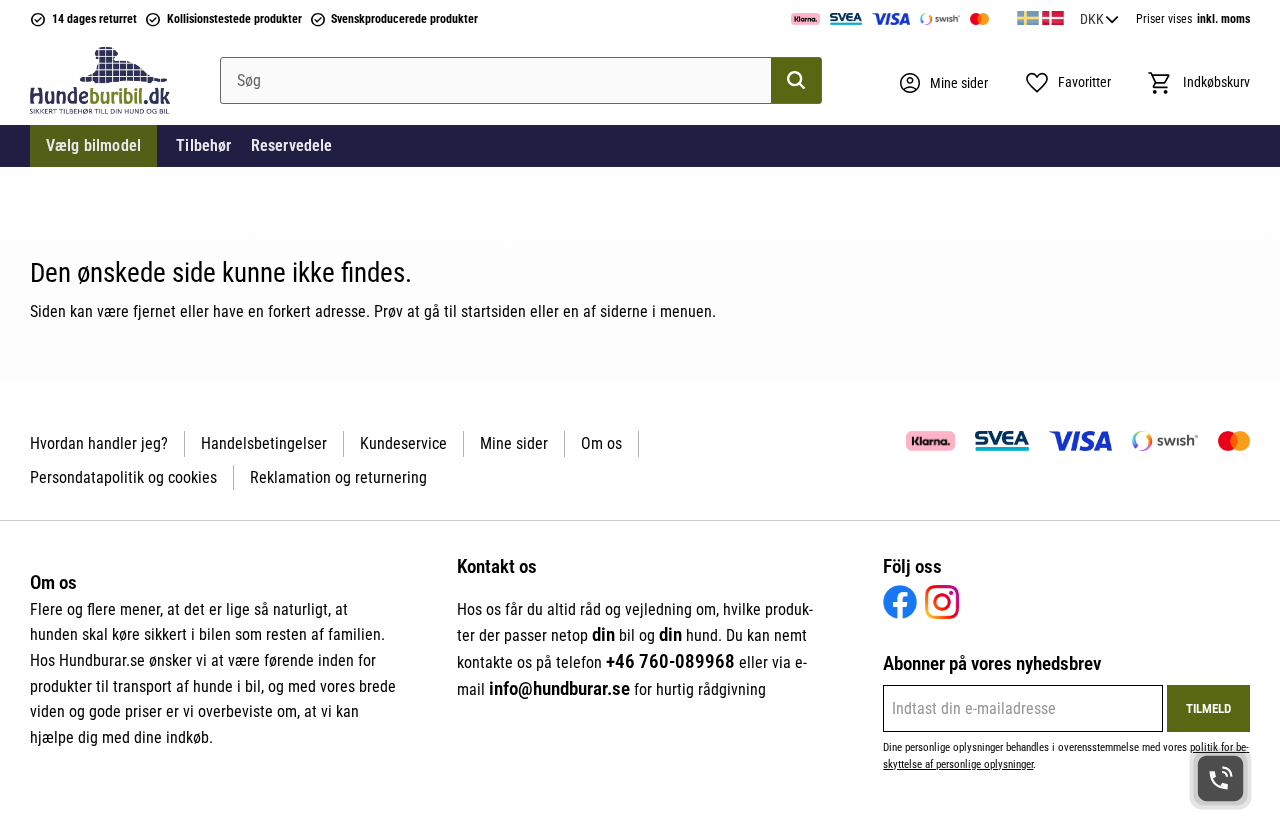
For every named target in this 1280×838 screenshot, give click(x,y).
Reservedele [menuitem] (292, 145)
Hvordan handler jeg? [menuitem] (99, 443)
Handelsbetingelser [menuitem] (264, 443)
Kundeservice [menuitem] (403, 443)
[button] (1067, 83)
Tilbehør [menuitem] (203, 145)
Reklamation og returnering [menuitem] (338, 477)
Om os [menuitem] (601, 443)
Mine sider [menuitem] (514, 443)
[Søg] (796, 81)
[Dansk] (1053, 15)
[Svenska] (1028, 15)
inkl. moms (1223, 19)
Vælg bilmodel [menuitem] (93, 145)
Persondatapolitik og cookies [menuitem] (123, 477)
